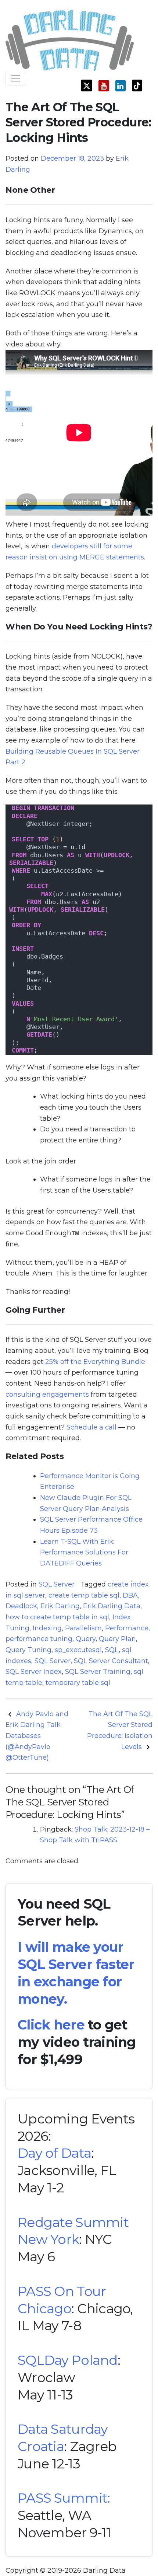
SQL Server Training (98, 1672)
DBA (130, 1595)
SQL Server (57, 1584)
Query (86, 1639)
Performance (127, 1628)
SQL (112, 1650)
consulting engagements (47, 1395)
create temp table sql (84, 1595)
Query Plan (117, 1639)
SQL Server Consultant (111, 1661)
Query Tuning (28, 1650)
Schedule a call (91, 1427)
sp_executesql (78, 1650)
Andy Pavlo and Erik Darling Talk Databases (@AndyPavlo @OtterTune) (37, 1736)
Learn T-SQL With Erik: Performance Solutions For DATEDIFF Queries (84, 1552)
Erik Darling (60, 1606)
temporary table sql (78, 1683)
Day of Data (54, 2153)
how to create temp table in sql (57, 1617)
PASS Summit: (64, 2498)
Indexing (47, 1628)
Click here (51, 2025)
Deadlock (21, 1606)
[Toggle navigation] (16, 78)
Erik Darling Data (112, 1606)
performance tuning (39, 1639)
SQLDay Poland (68, 2360)
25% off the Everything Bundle (95, 1362)
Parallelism (83, 1628)
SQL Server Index (34, 1672)
